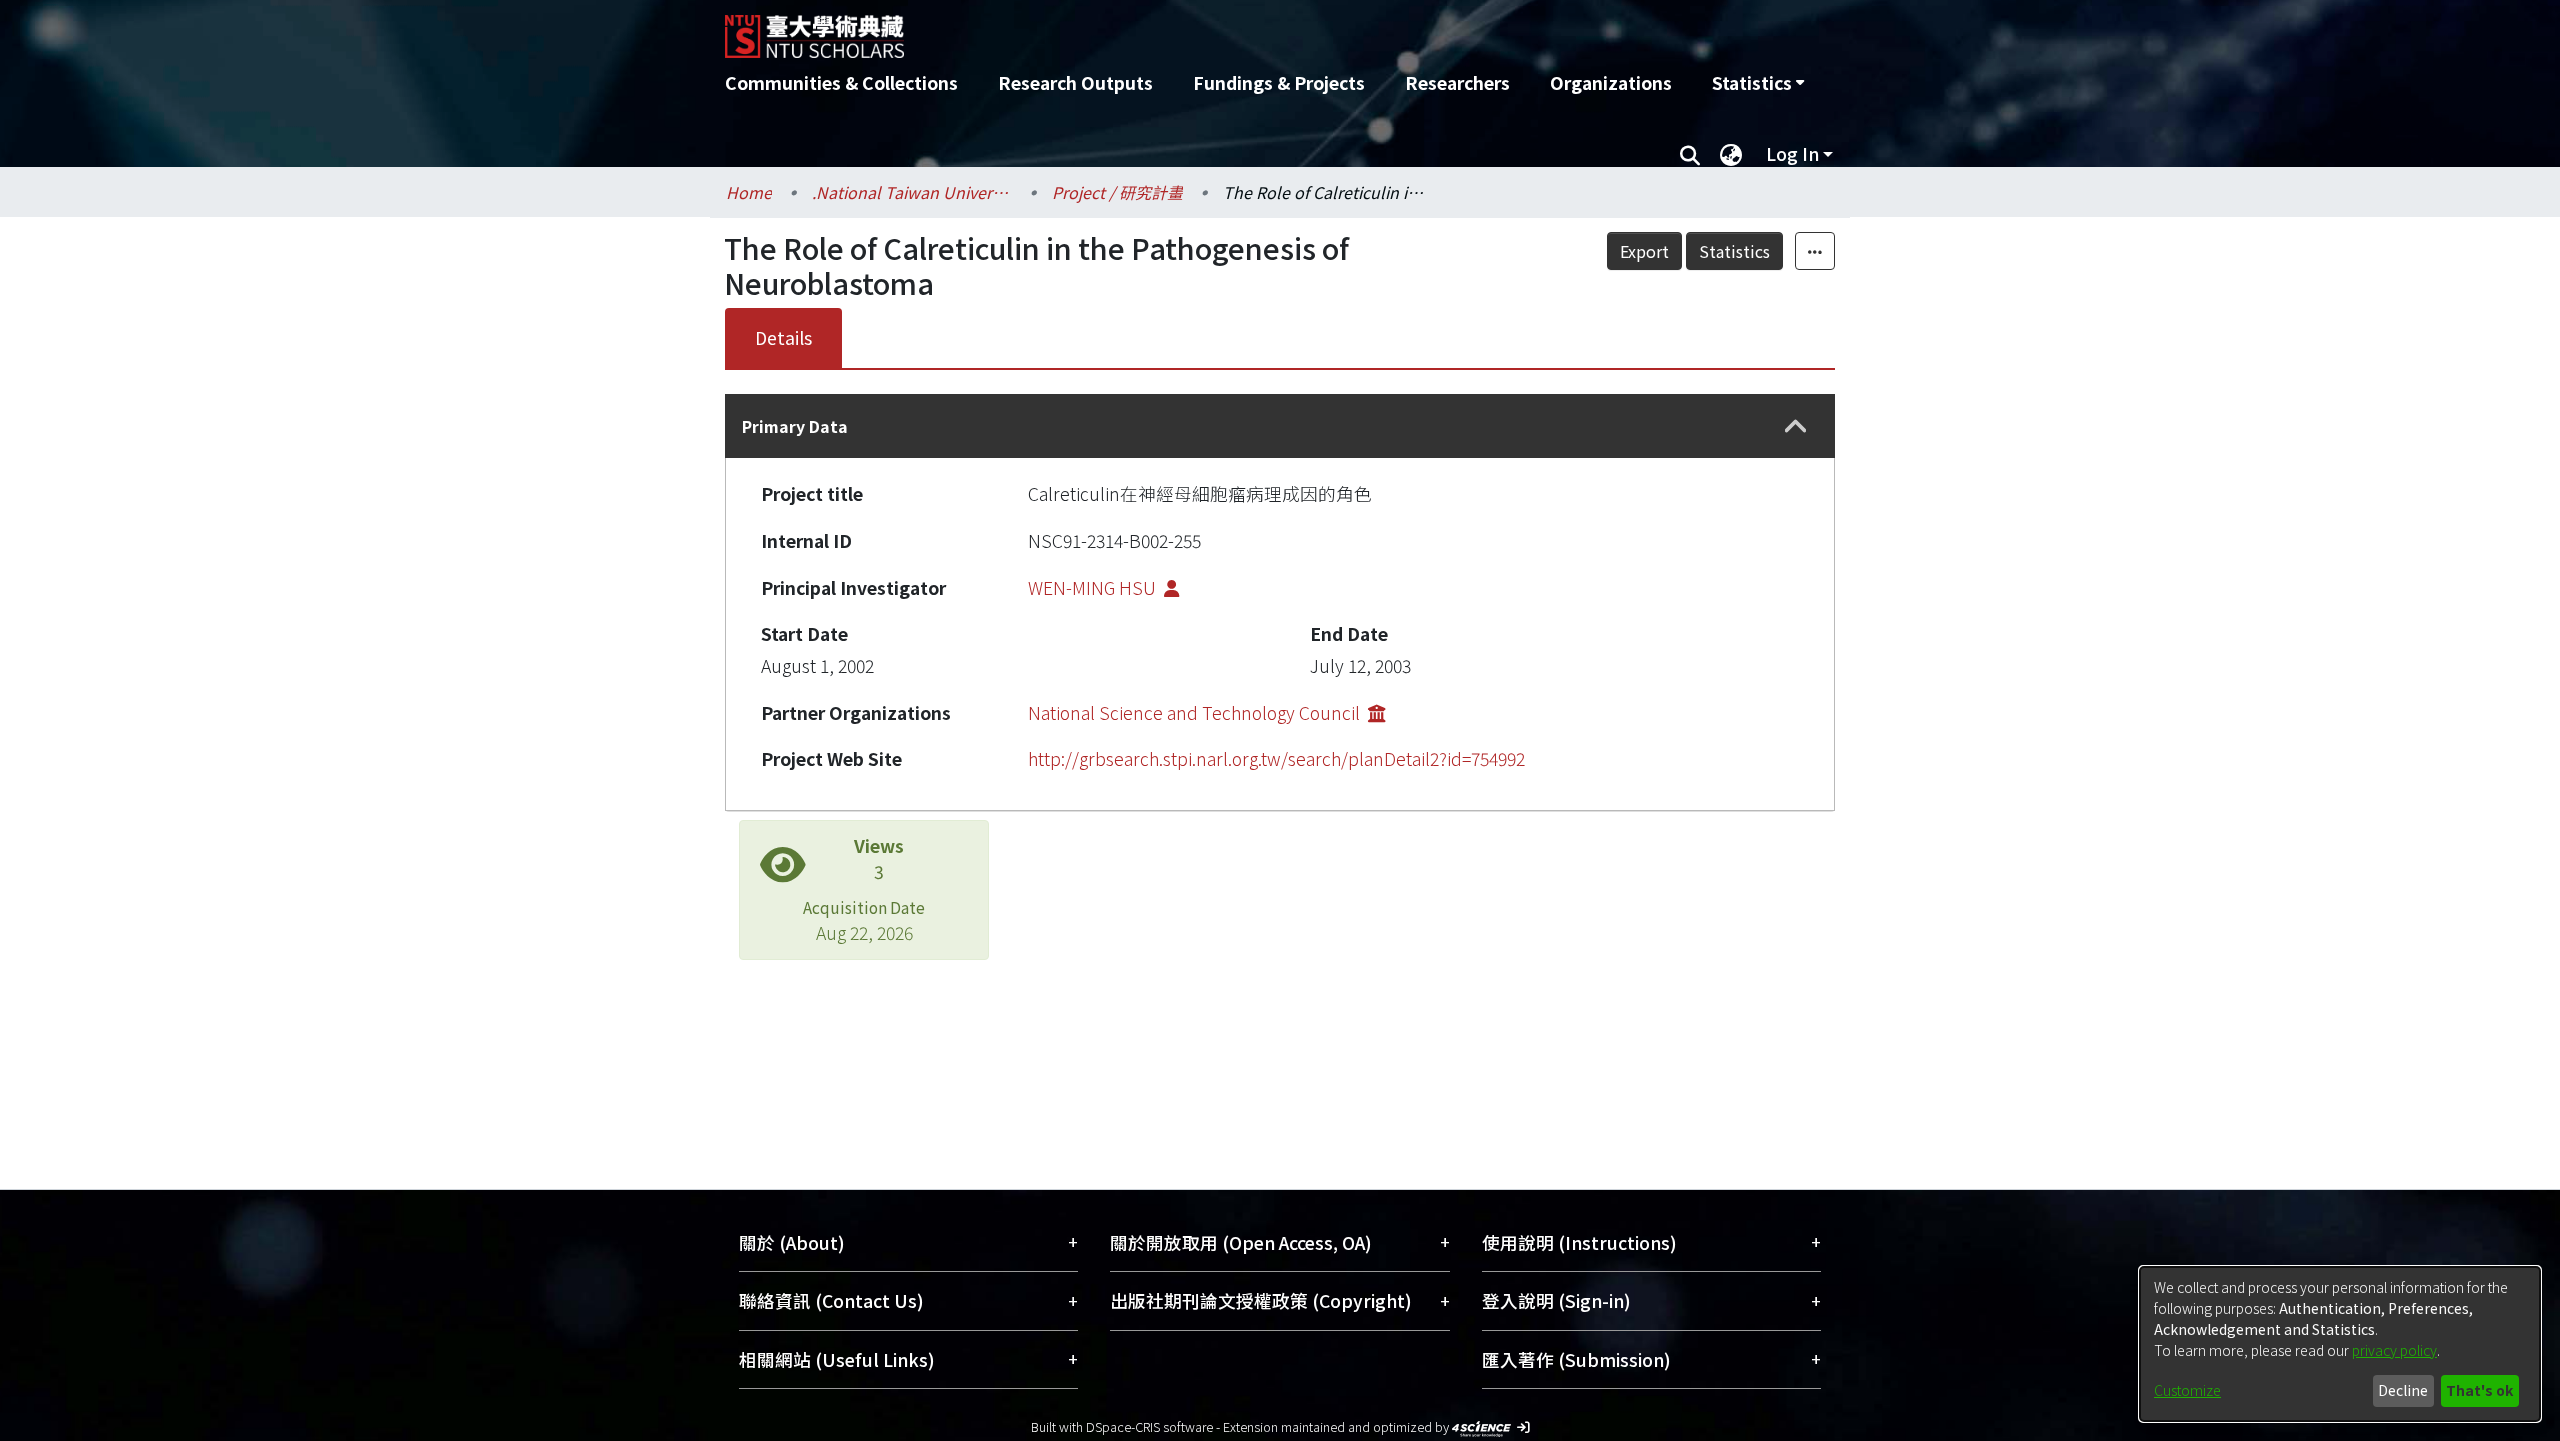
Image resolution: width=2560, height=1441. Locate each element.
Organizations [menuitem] (1611, 82)
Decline (2403, 1390)
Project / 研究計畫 (1117, 192)
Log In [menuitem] (1792, 153)
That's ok (2479, 1390)
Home (749, 192)
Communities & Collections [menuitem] (841, 82)
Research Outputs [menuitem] (1075, 82)
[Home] (1172, 29)
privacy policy (2394, 1350)
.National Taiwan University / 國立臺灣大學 (912, 192)
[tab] (1280, 426)
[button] (1796, 426)
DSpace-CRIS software (1149, 1426)
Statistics (1734, 251)
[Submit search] (1689, 154)
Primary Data (795, 426)
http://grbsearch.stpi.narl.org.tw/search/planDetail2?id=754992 (1276, 758)
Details (783, 337)
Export (1644, 251)
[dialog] (2340, 1344)
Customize (2187, 1390)
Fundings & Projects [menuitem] (1279, 82)
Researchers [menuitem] (1457, 82)
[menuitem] (1758, 83)
